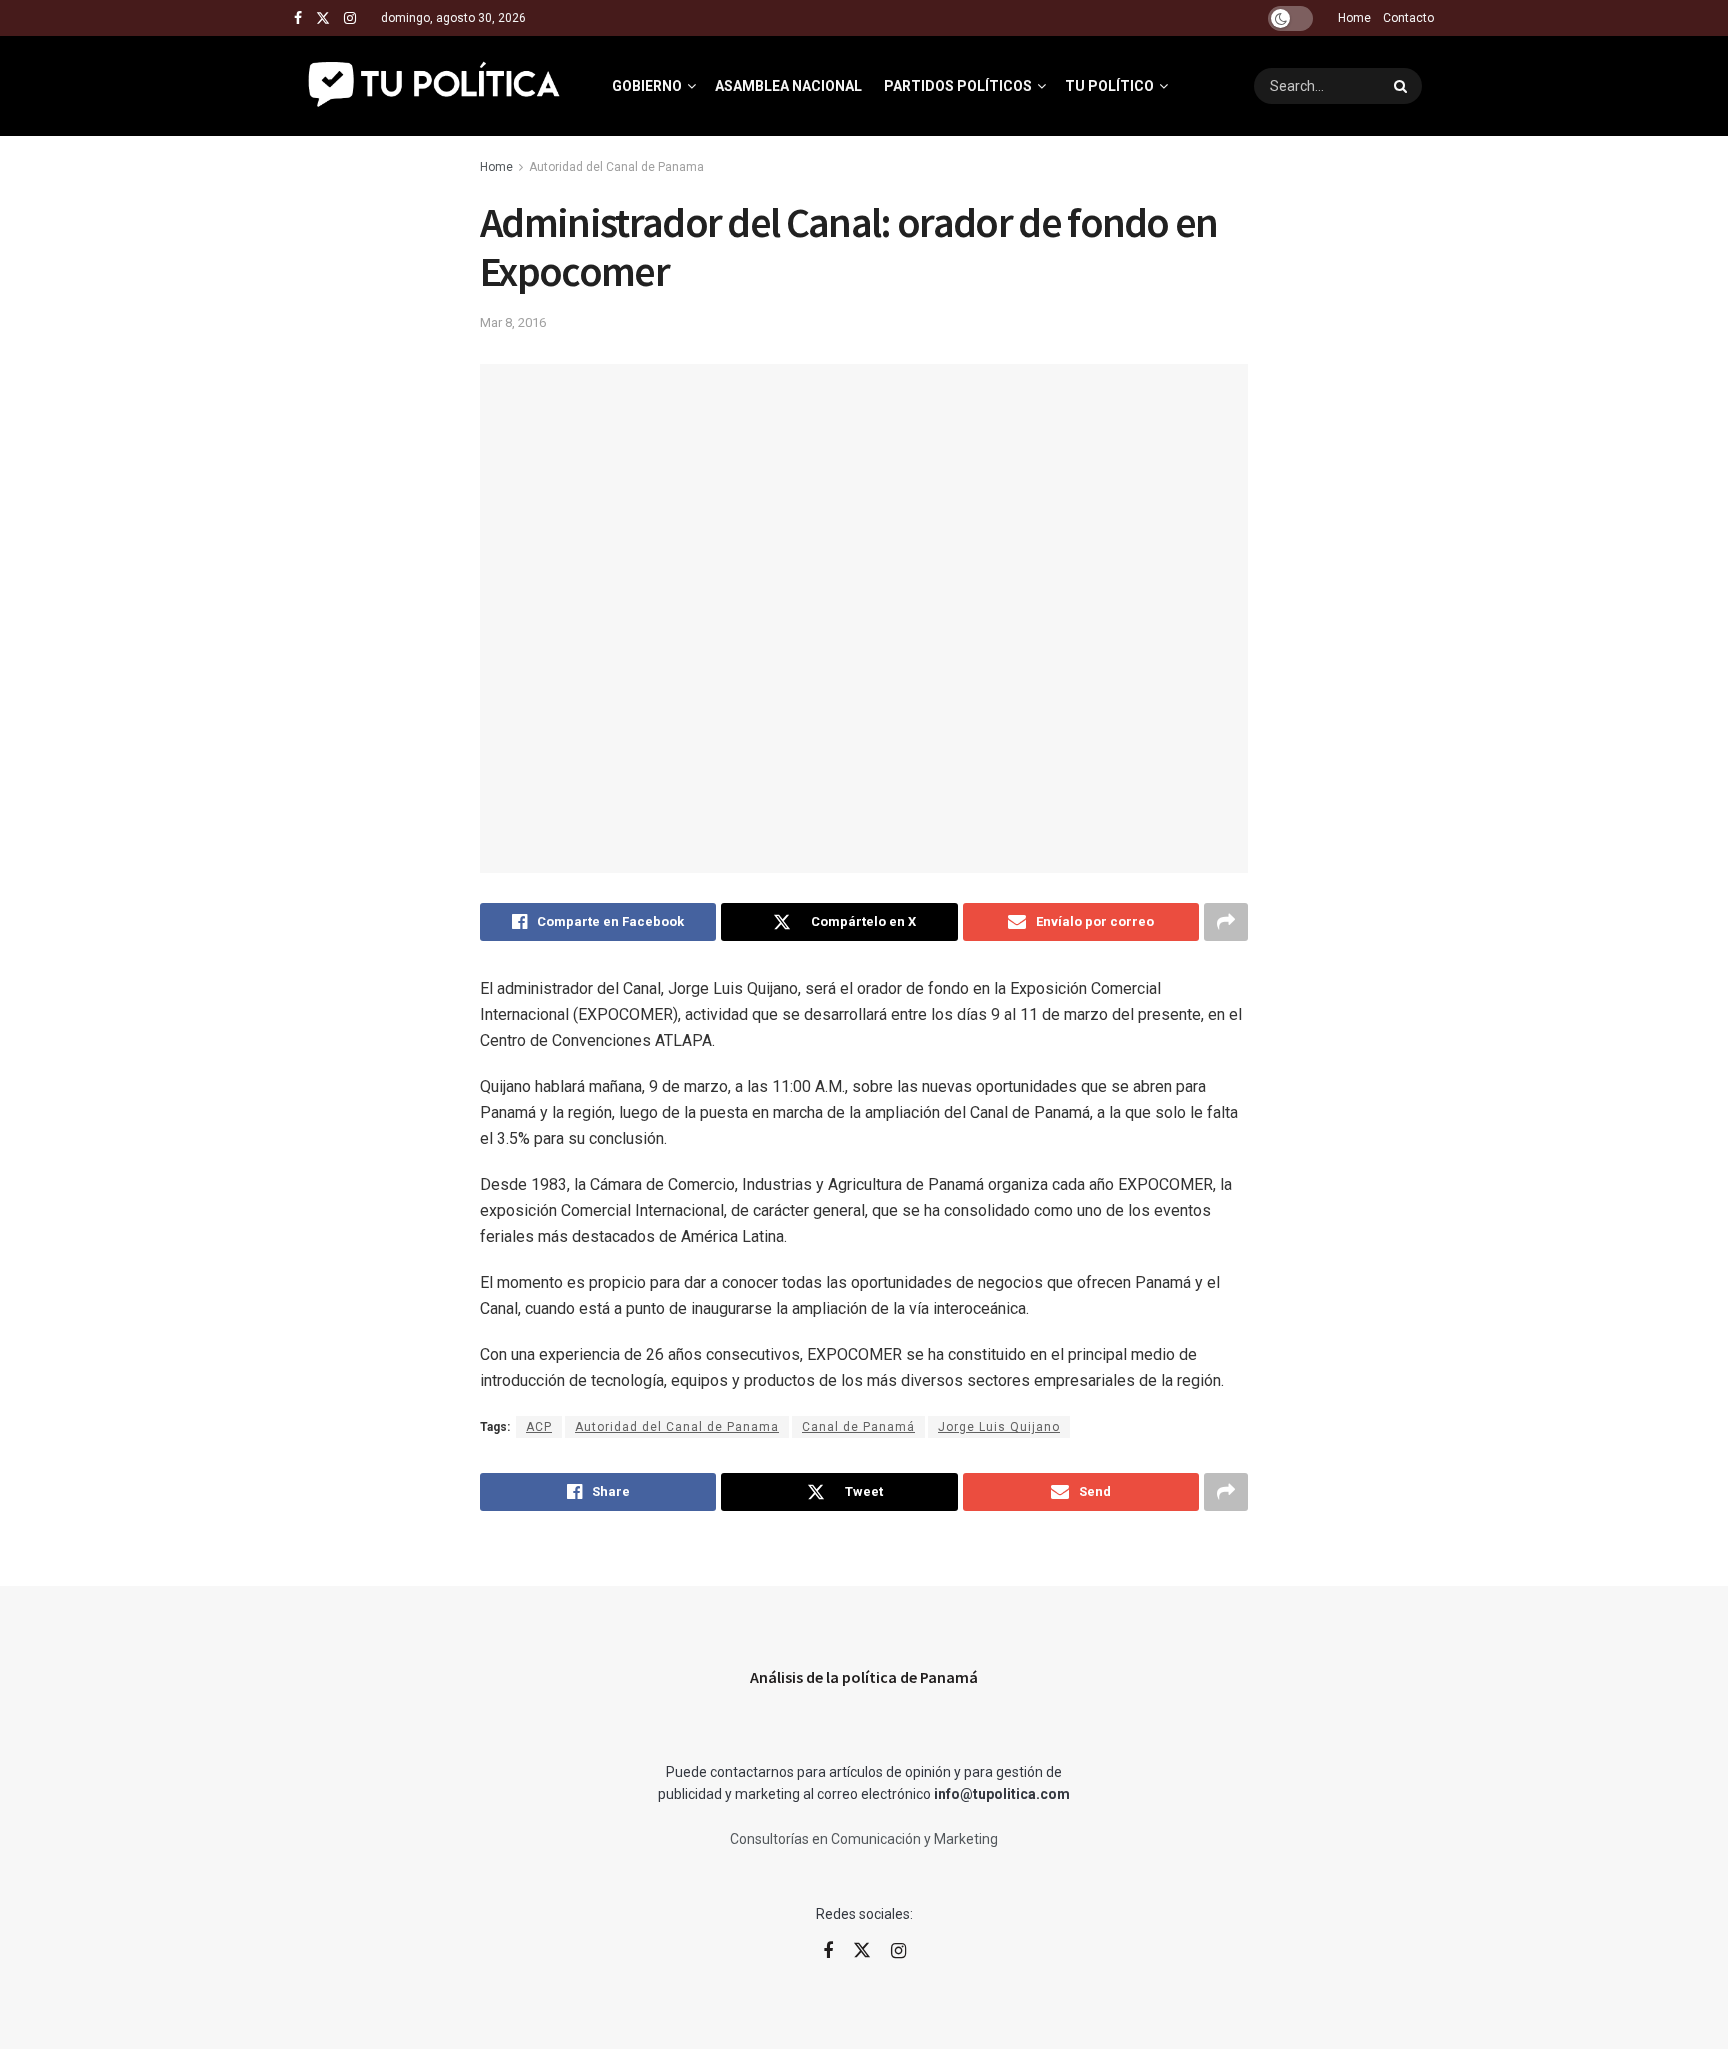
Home (1354, 18)
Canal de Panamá (858, 1427)
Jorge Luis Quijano (999, 1427)
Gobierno (647, 86)
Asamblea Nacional (788, 86)
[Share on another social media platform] (1226, 922)
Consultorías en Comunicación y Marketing (864, 1839)
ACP (539, 1427)
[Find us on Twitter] (323, 18)
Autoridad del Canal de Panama (616, 167)
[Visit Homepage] (435, 86)
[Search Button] (1403, 86)
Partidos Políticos (958, 86)
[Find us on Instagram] (350, 18)
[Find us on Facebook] (298, 18)
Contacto (1408, 18)
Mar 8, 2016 (513, 322)
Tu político (1109, 86)
